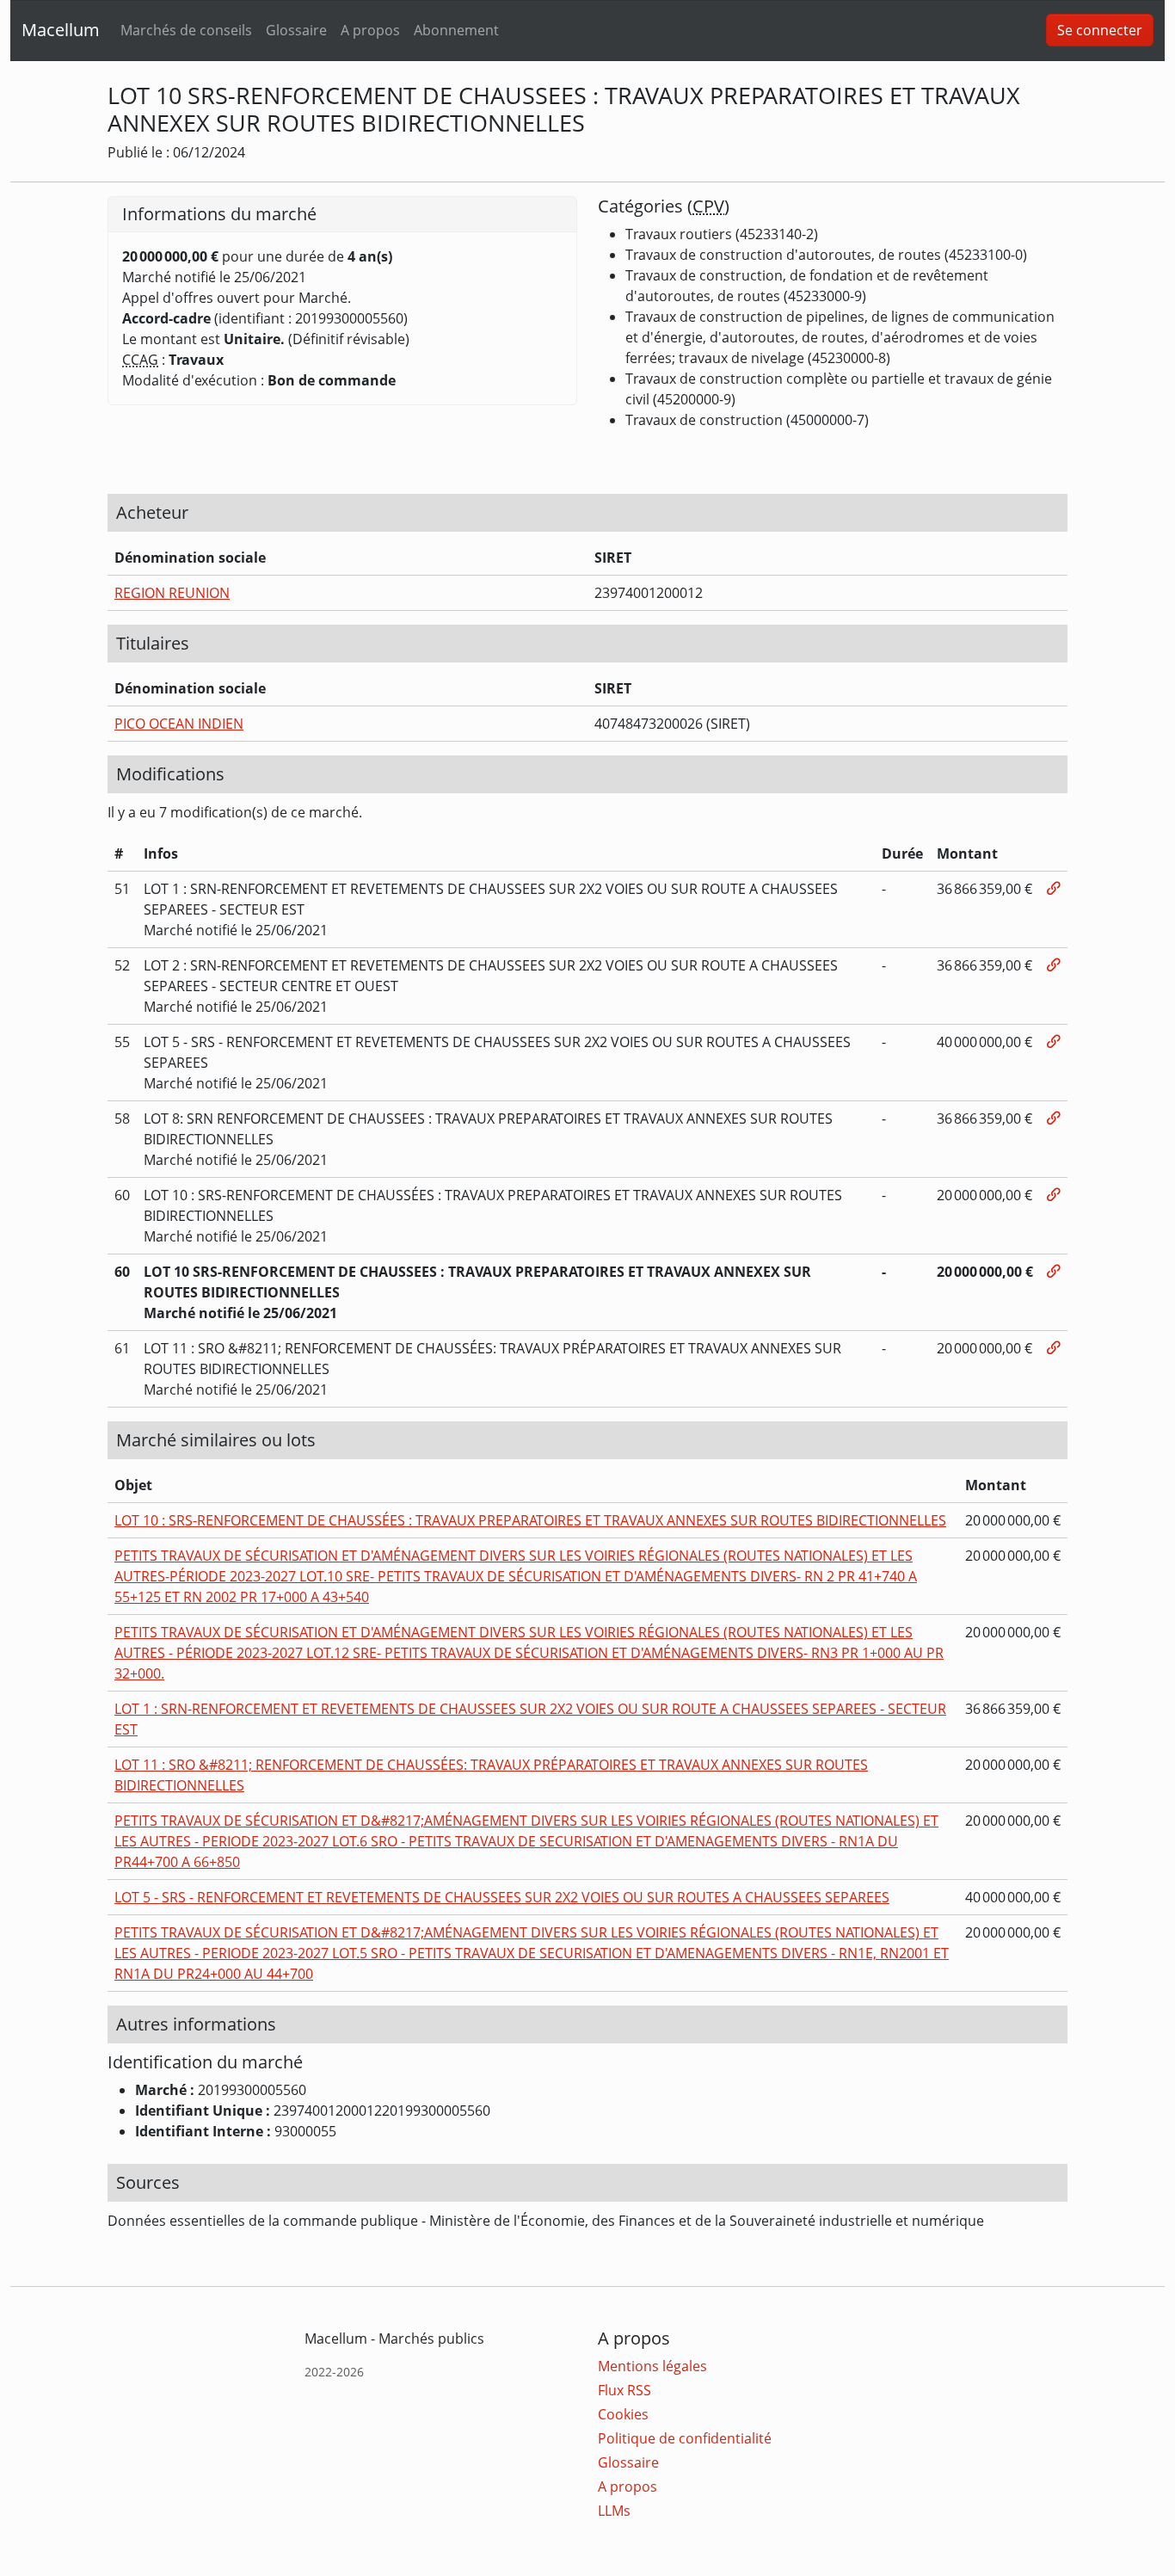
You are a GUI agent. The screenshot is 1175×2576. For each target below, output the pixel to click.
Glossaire (296, 30)
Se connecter (1100, 30)
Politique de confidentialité (685, 2438)
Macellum (61, 30)
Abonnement (456, 30)
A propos (370, 30)
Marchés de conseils (186, 30)
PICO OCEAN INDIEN (179, 724)
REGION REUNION (172, 593)
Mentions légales (652, 2366)
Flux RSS (624, 2390)
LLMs (614, 2511)
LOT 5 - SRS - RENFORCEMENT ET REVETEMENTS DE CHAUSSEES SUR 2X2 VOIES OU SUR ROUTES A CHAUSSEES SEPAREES (502, 1897)
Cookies (623, 2414)
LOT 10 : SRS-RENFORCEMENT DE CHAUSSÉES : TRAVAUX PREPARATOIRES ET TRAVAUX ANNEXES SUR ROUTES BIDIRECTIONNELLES (530, 1520)
